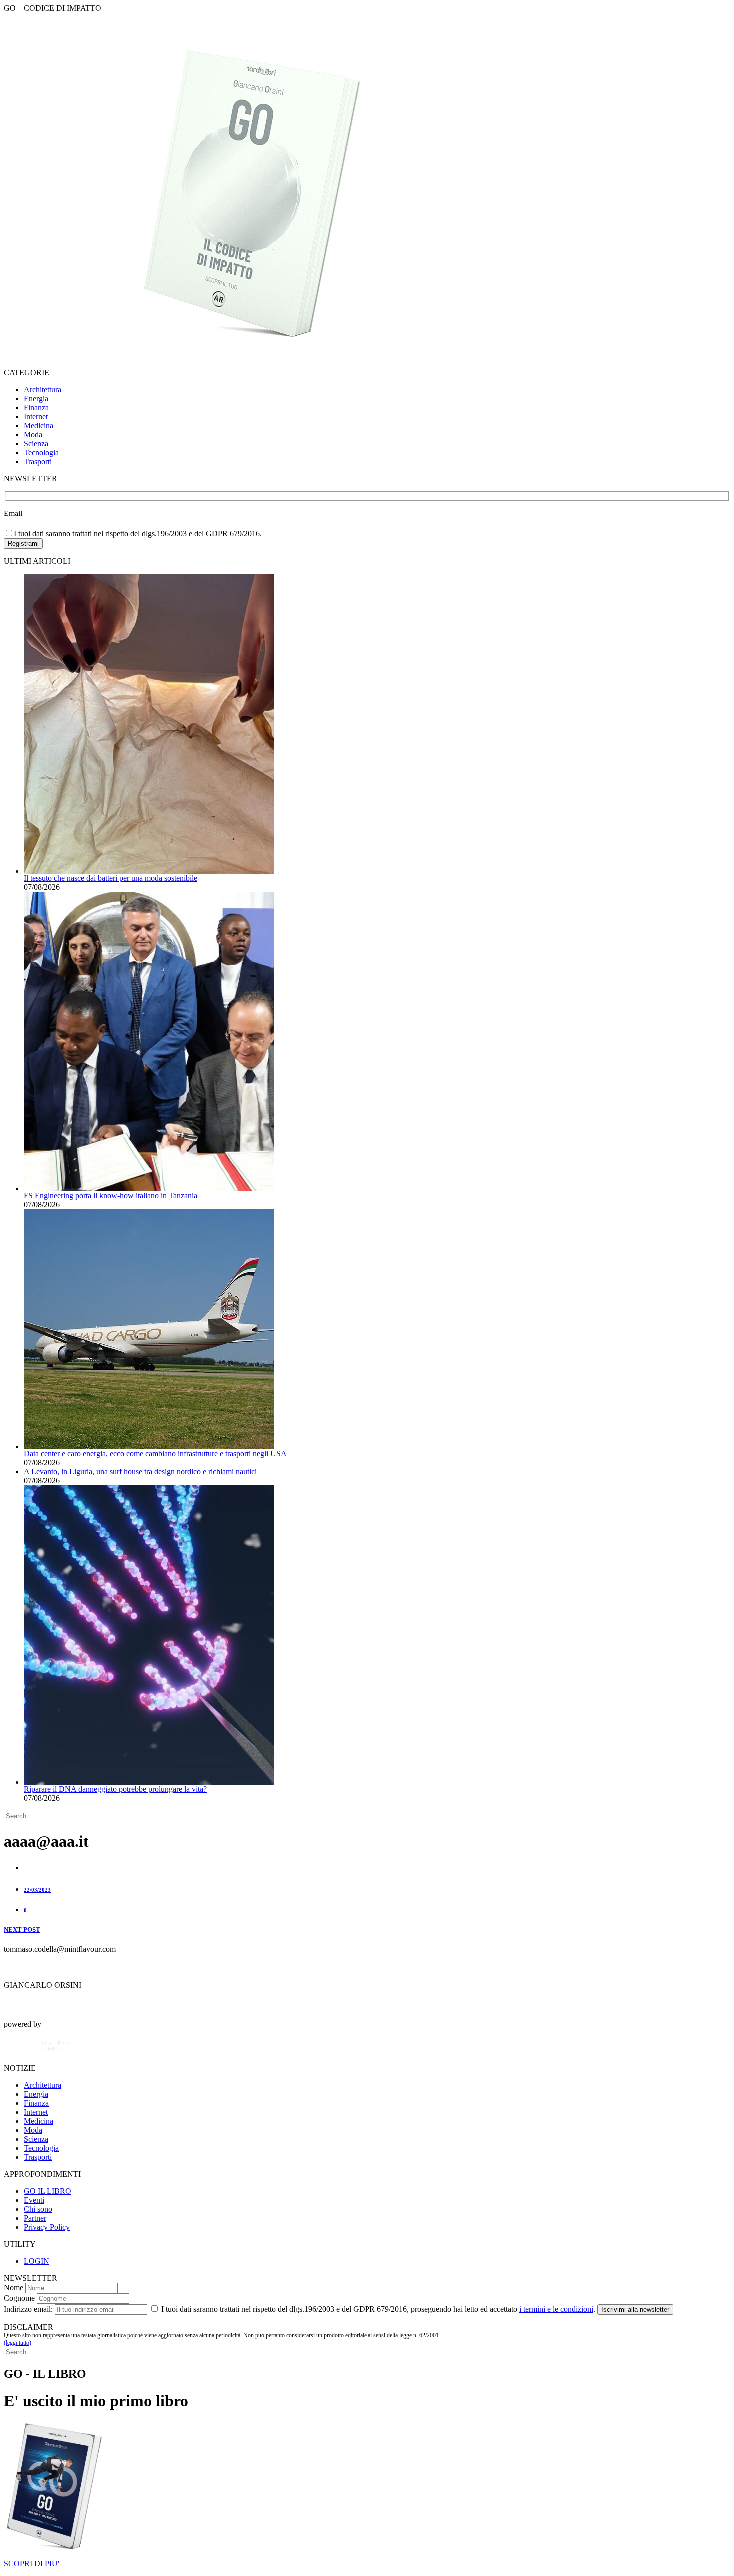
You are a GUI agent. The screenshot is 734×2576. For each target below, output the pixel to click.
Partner (35, 2218)
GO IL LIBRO (48, 2191)
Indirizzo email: (28, 2309)
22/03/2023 (37, 1890)
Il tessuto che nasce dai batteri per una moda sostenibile (111, 878)
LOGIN (37, 2261)
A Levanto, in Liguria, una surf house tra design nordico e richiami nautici (140, 1471)
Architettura (43, 389)
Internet (36, 416)
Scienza (36, 443)
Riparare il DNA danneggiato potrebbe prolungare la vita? (115, 1789)
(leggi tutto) (18, 2343)
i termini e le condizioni (556, 2309)
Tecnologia (41, 452)
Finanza (36, 407)
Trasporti (38, 461)
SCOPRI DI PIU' (32, 2563)
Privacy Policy (47, 2227)
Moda (33, 434)
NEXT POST (22, 1929)
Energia (36, 398)
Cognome (19, 2298)
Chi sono (38, 2209)
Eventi (34, 2200)
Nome (14, 2288)
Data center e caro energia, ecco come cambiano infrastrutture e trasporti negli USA (155, 1453)
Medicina (39, 425)
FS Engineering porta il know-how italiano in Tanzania (111, 1196)
